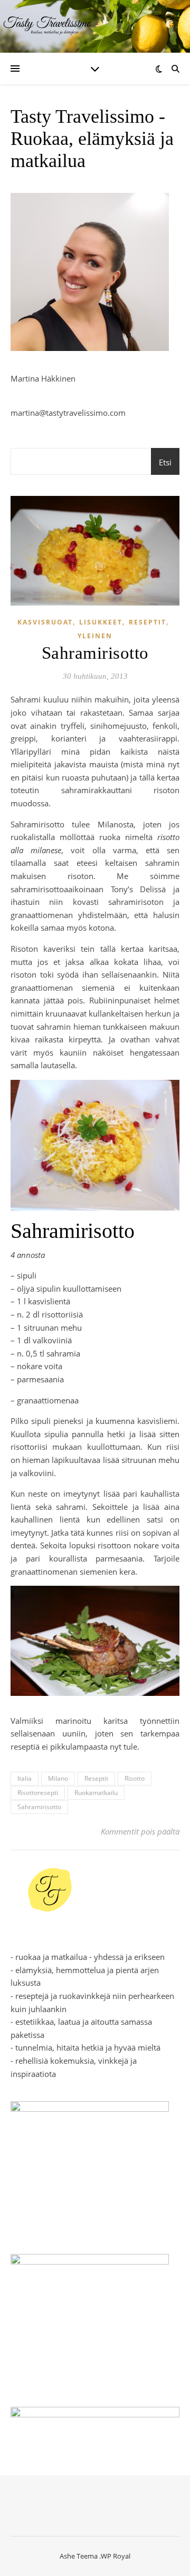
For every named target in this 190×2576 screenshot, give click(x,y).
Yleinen (95, 636)
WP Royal (116, 2556)
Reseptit (148, 622)
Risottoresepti (38, 1793)
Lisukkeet (101, 622)
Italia (25, 1778)
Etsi (165, 462)
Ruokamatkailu (96, 1793)
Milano (58, 1778)
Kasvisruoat (45, 622)
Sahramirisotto (39, 1807)
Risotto (135, 1778)
